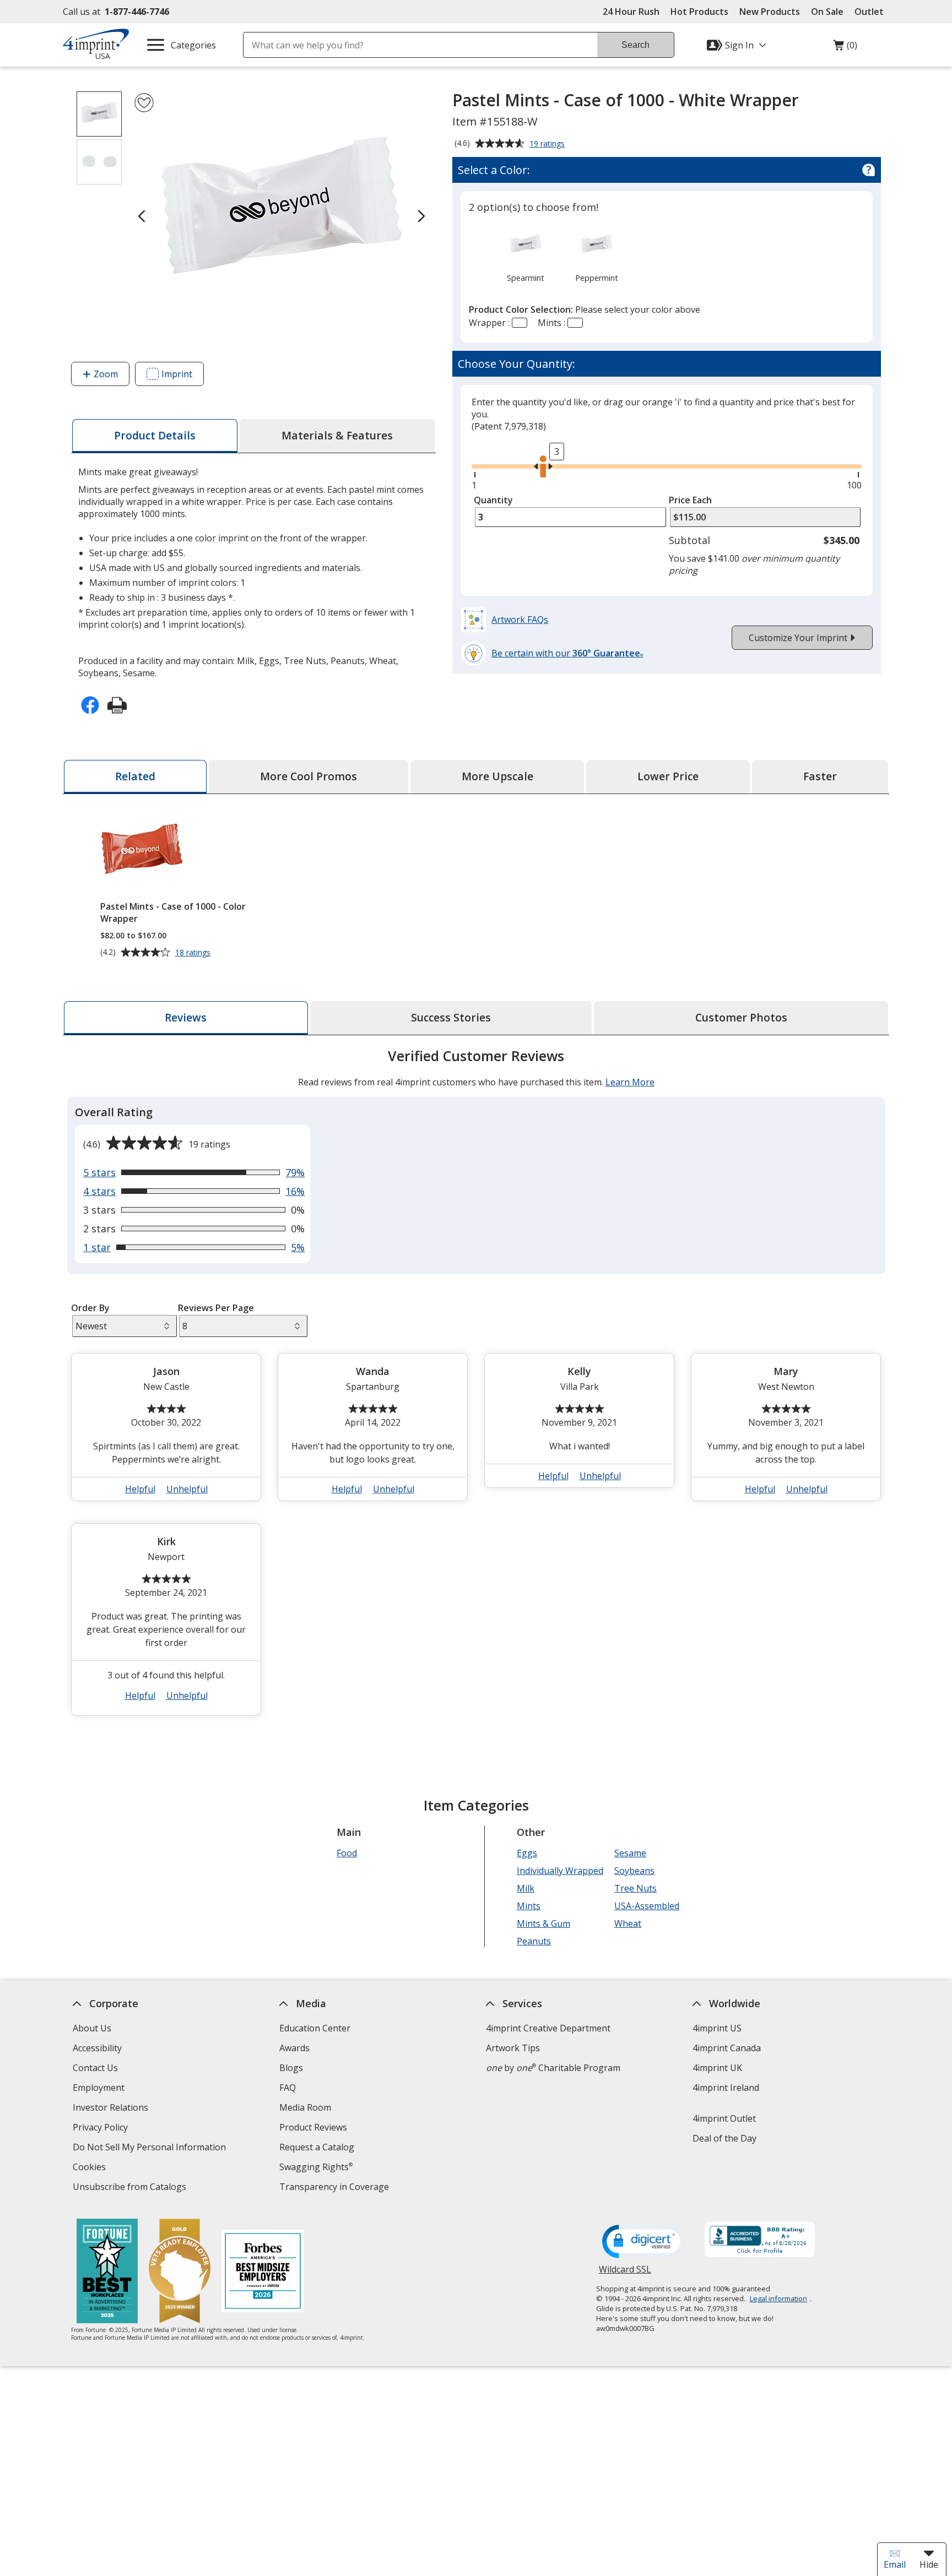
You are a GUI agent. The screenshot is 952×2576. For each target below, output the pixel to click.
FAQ (288, 2088)
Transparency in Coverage (336, 2188)
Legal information (778, 2298)
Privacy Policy (102, 2129)
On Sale (827, 12)
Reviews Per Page (216, 1308)
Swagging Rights (316, 2167)
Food (347, 1853)
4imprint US (717, 2028)
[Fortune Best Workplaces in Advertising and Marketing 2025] (107, 2272)
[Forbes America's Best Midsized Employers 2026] (263, 2272)
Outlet (872, 12)
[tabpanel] (476, 1387)
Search (635, 45)
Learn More (630, 1082)
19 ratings (548, 144)
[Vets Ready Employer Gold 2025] (180, 2272)
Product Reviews (313, 2127)
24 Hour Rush (631, 12)
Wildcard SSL (625, 2273)
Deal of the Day (724, 2138)
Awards (294, 2048)
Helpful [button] (140, 1489)
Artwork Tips (513, 2048)
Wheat (628, 1923)
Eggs (527, 1853)
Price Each (690, 500)
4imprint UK (717, 2068)
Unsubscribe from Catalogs (131, 2188)
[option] (525, 254)
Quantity (493, 500)
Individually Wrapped (560, 1871)
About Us (92, 2028)
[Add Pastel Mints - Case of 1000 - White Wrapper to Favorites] (144, 103)
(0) (845, 48)
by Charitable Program (553, 2068)
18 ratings (194, 953)
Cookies (91, 2168)
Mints (529, 1906)
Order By (90, 1308)
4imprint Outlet (724, 2118)
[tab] (155, 436)
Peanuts (534, 1941)
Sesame (630, 1853)
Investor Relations (112, 2109)
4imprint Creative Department (548, 2028)
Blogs (291, 2068)
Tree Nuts (635, 1888)
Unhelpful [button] (187, 1489)
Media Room (305, 2107)
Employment (99, 2088)
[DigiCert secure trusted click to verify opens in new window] (643, 2242)
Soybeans (634, 1871)
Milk (526, 1888)
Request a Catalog (317, 2147)
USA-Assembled (647, 1906)
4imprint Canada (727, 2048)
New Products (770, 12)
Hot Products (699, 12)
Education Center (315, 2028)
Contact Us (95, 2068)
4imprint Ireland (726, 2088)
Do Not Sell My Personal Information (151, 2148)
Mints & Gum (543, 1923)
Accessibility (97, 2048)
